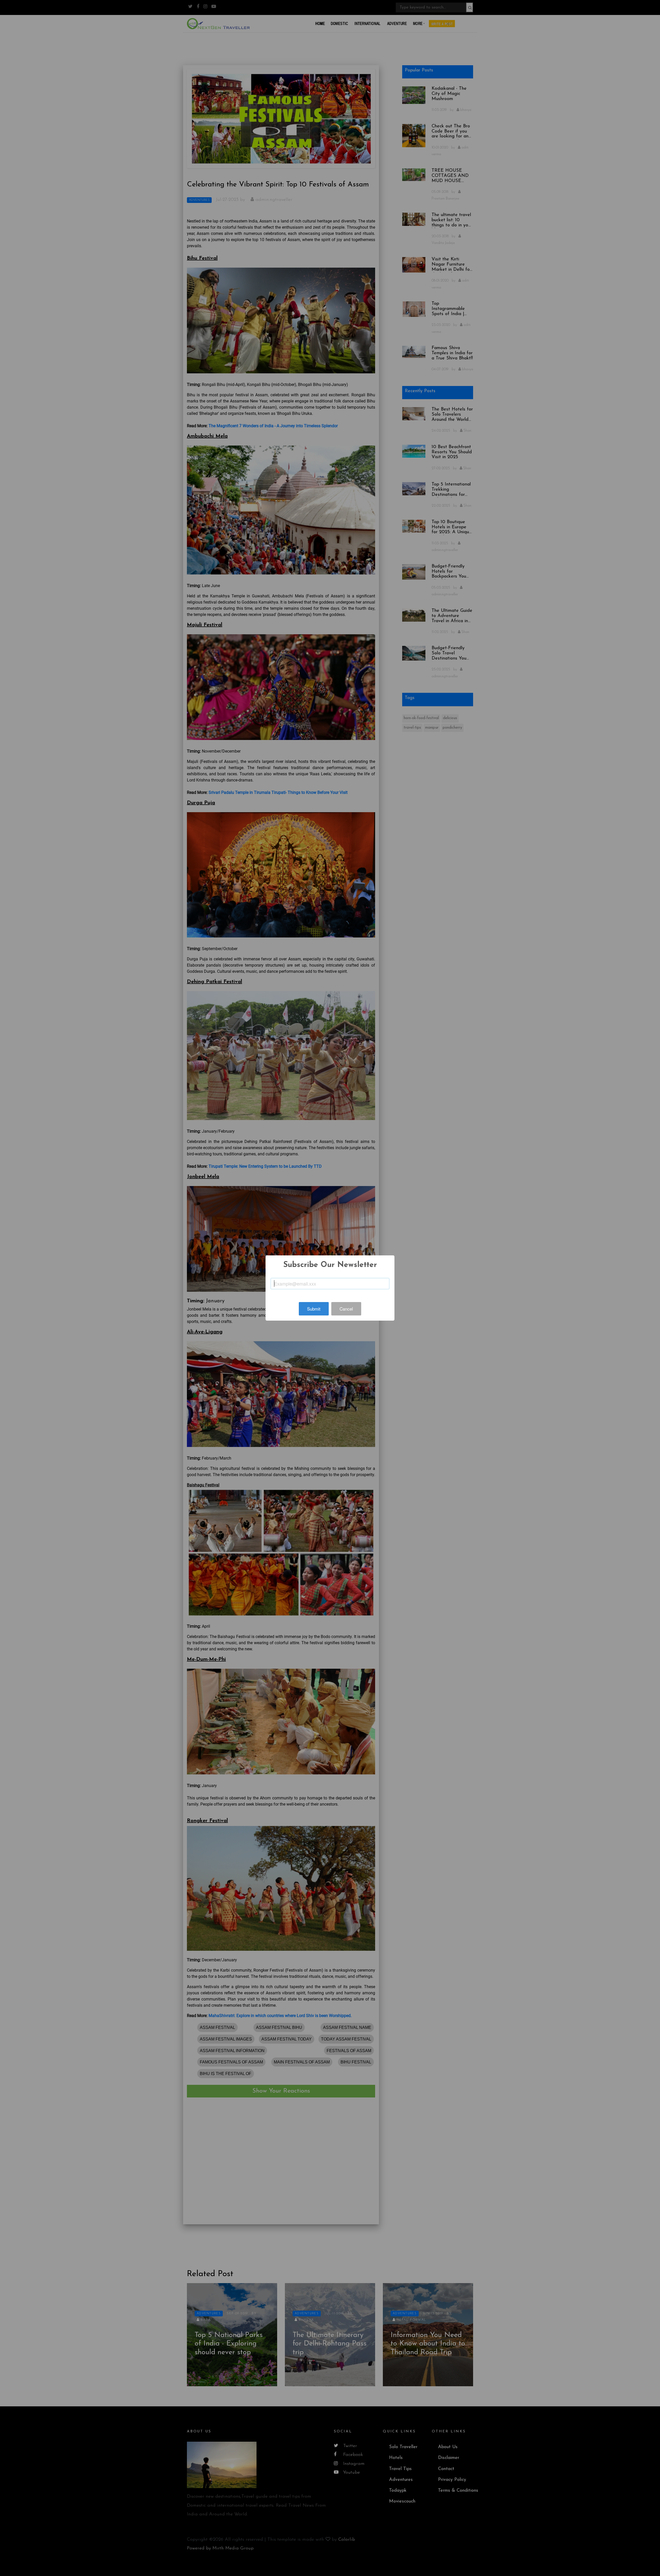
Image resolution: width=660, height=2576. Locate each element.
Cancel (346, 1309)
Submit (314, 1309)
